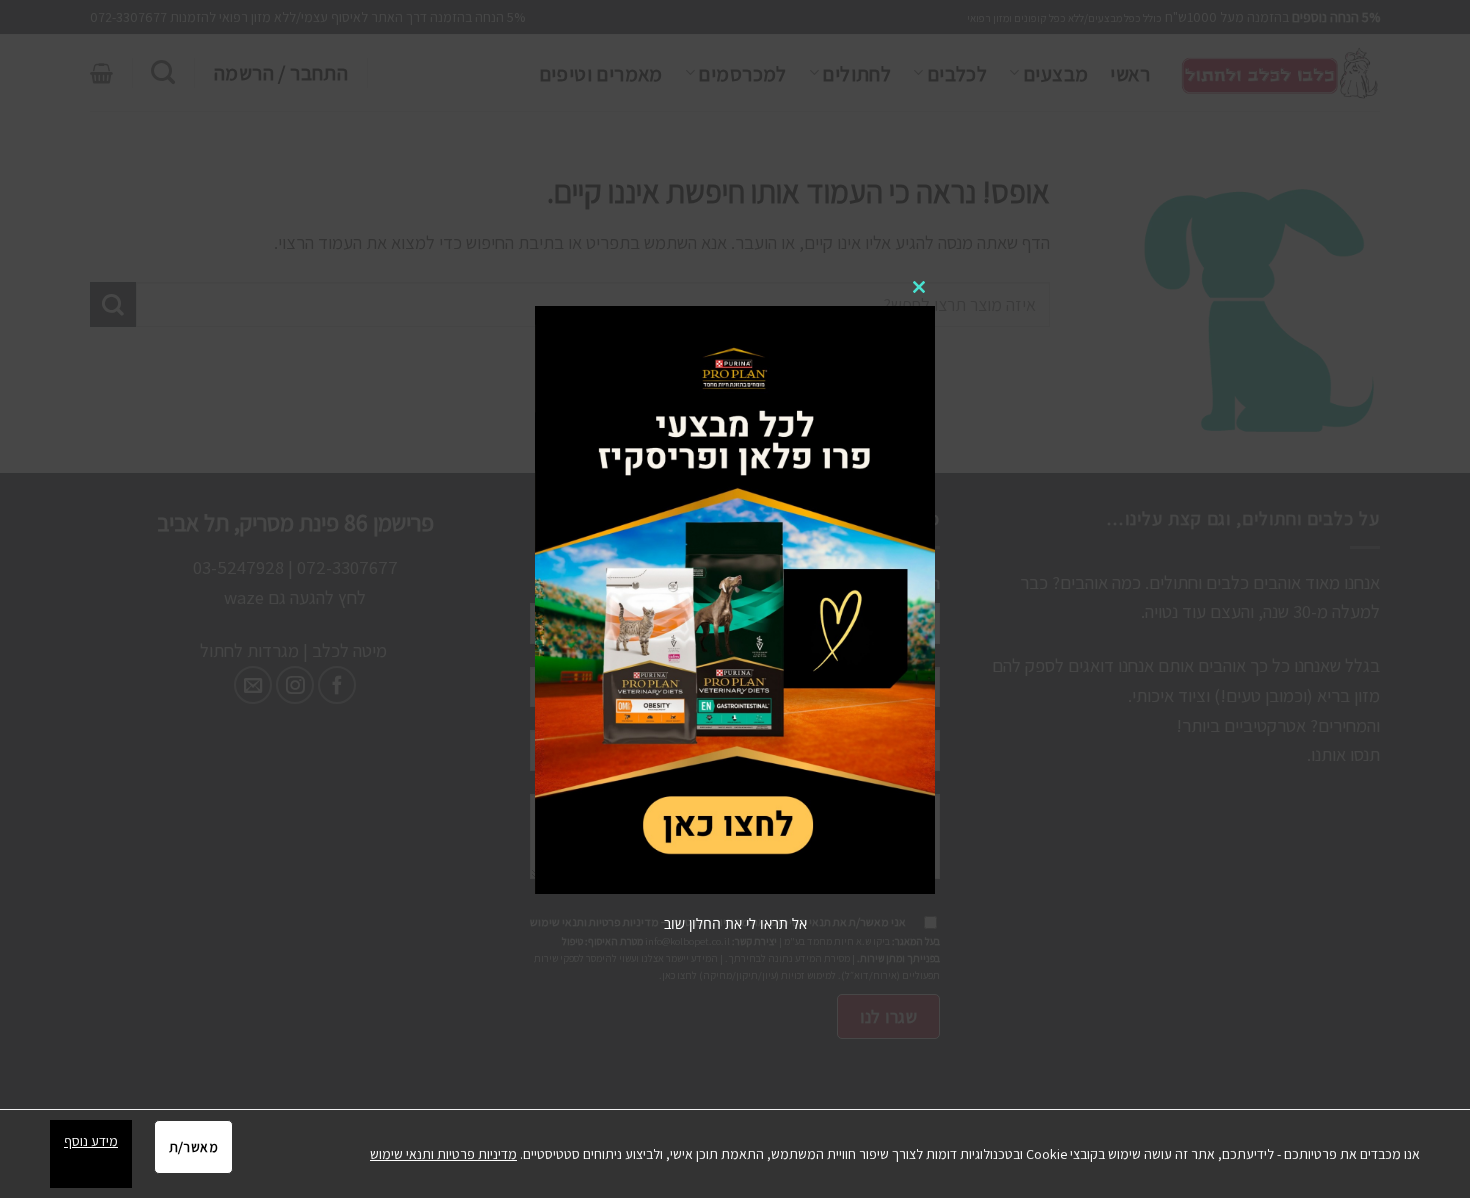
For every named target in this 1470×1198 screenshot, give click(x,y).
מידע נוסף (91, 1141)
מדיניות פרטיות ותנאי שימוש (443, 1154)
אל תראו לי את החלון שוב (735, 923)
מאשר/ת (193, 1147)
